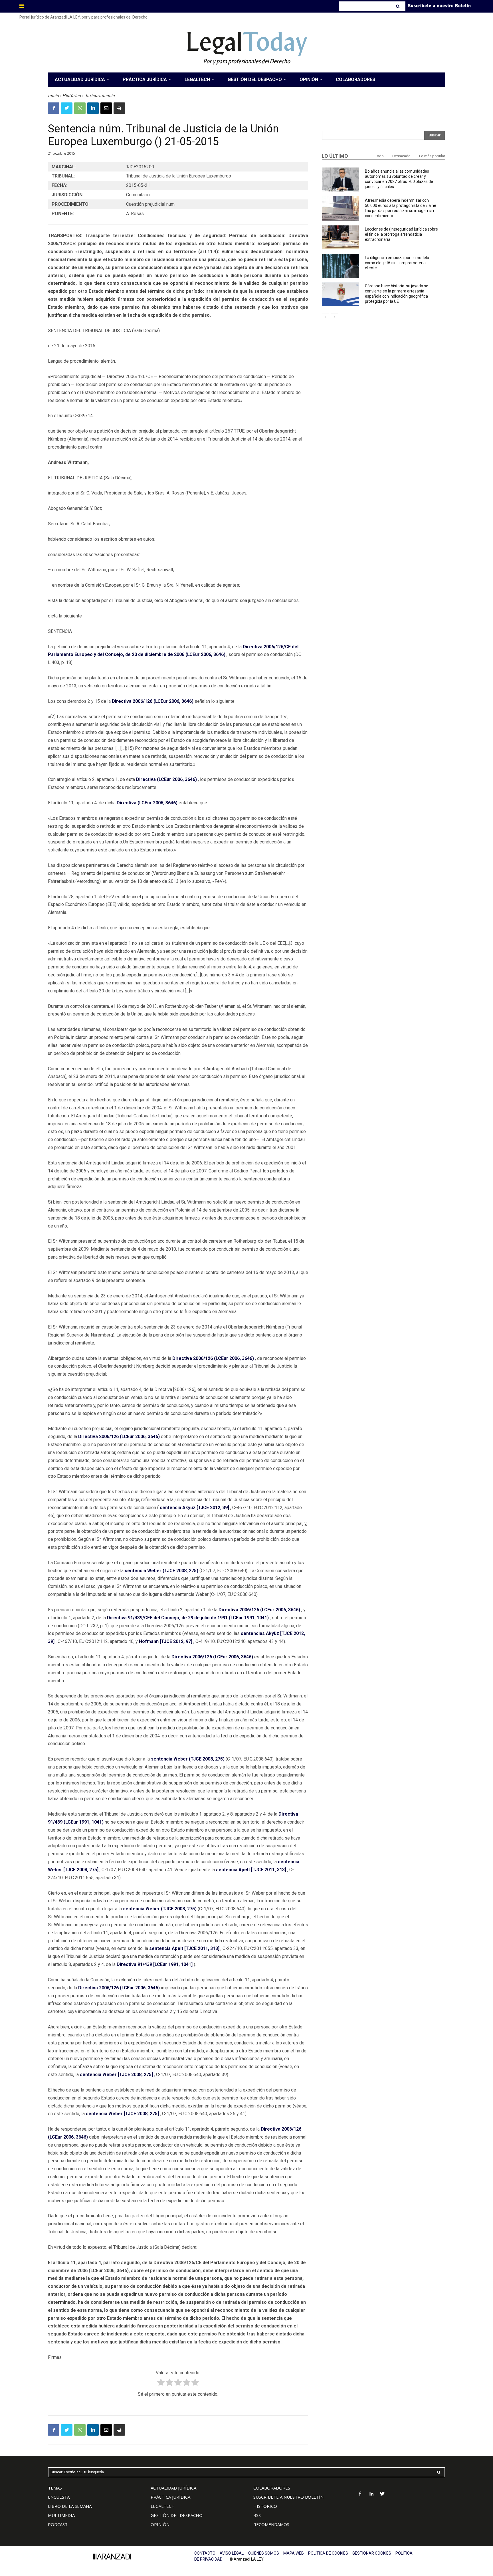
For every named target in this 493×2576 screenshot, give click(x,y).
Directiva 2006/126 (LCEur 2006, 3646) (153, 701)
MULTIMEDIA (61, 2515)
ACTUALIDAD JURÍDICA (173, 2488)
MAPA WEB (294, 2553)
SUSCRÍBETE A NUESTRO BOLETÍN (288, 2497)
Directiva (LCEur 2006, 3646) (166, 779)
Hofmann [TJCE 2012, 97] (166, 1641)
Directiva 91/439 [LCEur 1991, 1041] (155, 1964)
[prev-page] (325, 317)
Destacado (401, 156)
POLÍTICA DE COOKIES (328, 2553)
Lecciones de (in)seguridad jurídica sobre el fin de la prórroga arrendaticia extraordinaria (401, 234)
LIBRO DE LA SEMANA (70, 2506)
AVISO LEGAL (232, 2553)
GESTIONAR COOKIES (372, 2553)
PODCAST (58, 2524)
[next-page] (335, 317)
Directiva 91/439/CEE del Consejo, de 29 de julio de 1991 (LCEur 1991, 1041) (188, 1618)
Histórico (72, 96)
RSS (257, 2515)
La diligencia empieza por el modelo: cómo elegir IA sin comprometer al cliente (397, 263)
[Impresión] (119, 108)
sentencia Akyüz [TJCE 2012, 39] (194, 1508)
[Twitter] (67, 108)
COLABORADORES (272, 2488)
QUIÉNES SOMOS (263, 2553)
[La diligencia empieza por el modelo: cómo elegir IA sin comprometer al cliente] (340, 266)
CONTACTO (205, 2553)
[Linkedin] (93, 108)
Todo (379, 156)
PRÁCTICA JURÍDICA (170, 2497)
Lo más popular (432, 156)
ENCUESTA (59, 2497)
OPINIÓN (160, 2524)
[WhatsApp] (80, 108)
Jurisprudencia (100, 96)
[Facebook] (54, 108)
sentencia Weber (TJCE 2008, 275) (161, 1571)
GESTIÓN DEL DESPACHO (177, 2515)
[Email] (106, 108)
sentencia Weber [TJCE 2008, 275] (116, 2075)
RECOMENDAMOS (271, 2524)
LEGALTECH (163, 2506)
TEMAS (55, 2488)
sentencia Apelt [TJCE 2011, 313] (251, 1870)
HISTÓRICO (265, 2506)
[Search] (398, 6)
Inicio (53, 96)
